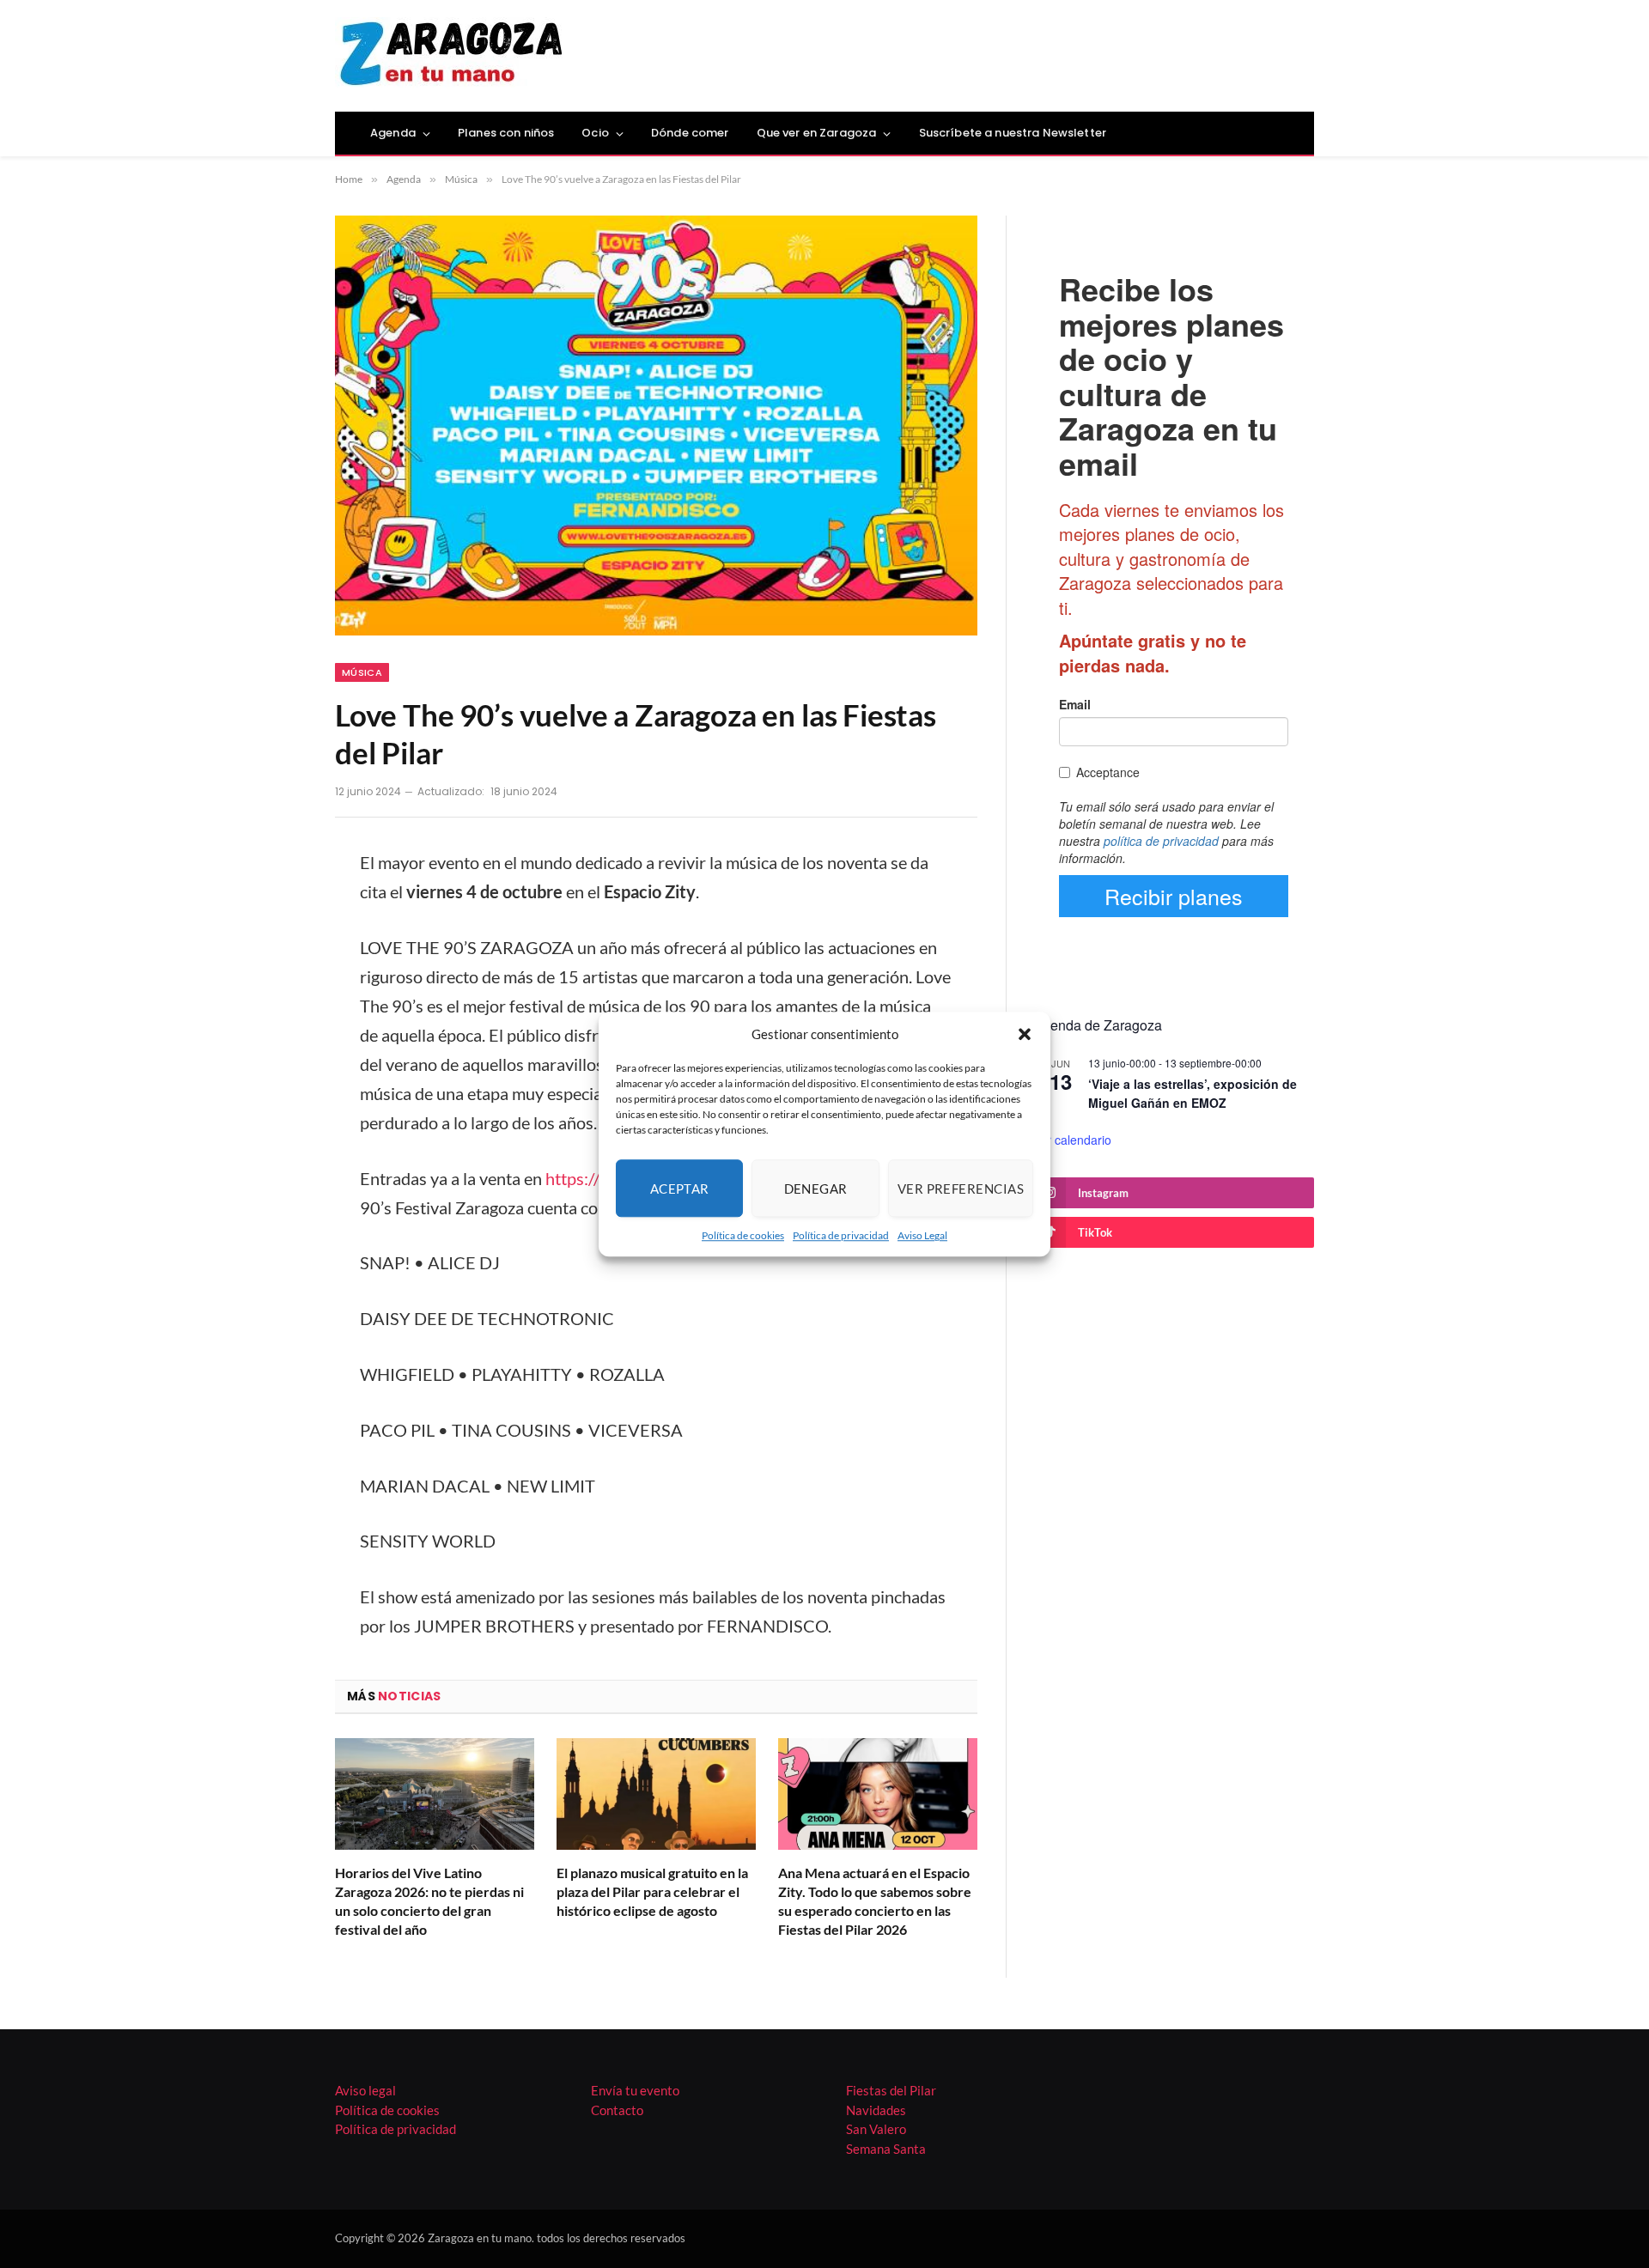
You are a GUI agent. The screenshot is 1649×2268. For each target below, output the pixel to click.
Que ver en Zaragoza (817, 133)
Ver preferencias (961, 1189)
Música (362, 672)
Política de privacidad (841, 1235)
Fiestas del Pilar (891, 2090)
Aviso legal (365, 2090)
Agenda (393, 133)
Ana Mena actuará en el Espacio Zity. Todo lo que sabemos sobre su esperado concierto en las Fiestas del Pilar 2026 (875, 1900)
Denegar (816, 1189)
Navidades (876, 2110)
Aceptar (680, 1189)
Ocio (595, 133)
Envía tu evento (635, 2090)
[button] (1025, 1034)
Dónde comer (690, 133)
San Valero (876, 2129)
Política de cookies (743, 1235)
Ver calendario (1072, 1140)
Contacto (617, 2110)
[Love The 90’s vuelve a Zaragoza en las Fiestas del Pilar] (656, 426)
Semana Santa (886, 2149)
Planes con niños (506, 133)
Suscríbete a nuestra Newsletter (1013, 133)
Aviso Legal (922, 1235)
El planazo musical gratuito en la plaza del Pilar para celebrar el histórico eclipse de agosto (652, 1891)
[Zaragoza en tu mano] (452, 56)
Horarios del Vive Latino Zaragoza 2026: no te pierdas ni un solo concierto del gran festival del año (429, 1900)
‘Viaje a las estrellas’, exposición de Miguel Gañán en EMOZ (1193, 1094)
